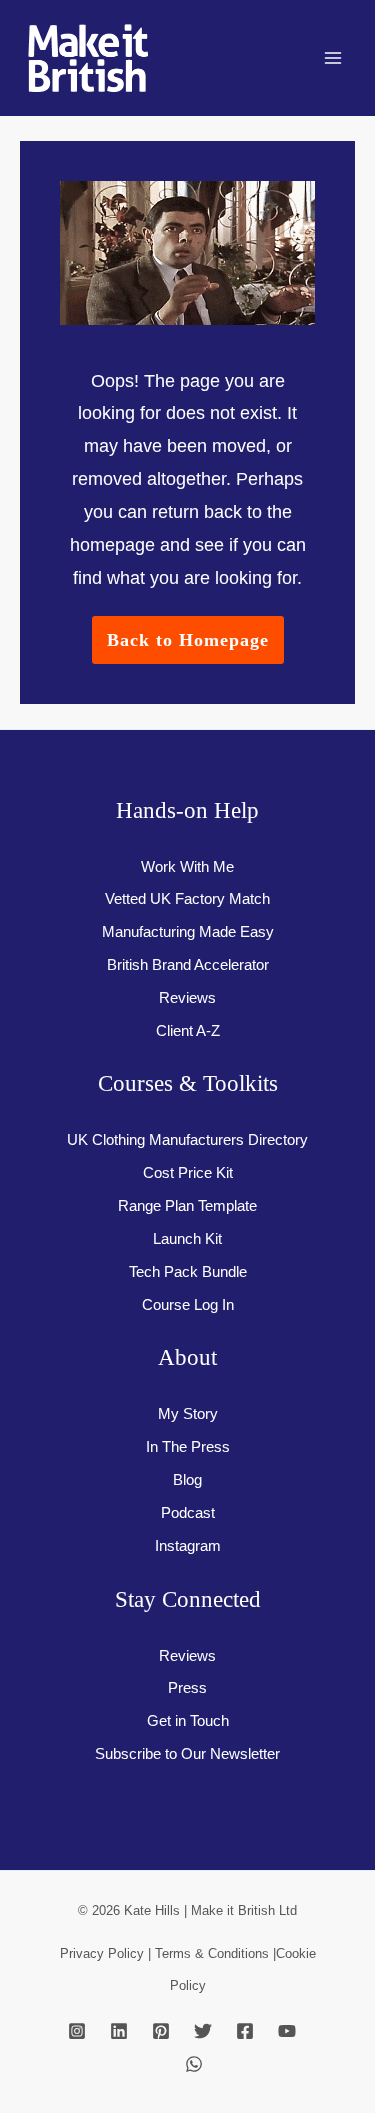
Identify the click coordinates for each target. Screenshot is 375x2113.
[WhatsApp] (194, 2064)
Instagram (188, 1546)
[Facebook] (245, 2031)
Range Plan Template (187, 1206)
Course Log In (188, 1305)
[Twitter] (203, 2031)
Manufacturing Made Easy (188, 932)
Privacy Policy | (107, 1953)
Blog (187, 1480)
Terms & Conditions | (215, 1953)
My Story (188, 1414)
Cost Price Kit (188, 1173)
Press (187, 1688)
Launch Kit (187, 1239)
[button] (188, 640)
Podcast (188, 1513)
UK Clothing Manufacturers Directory (187, 1140)
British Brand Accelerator (188, 965)
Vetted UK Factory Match (187, 899)
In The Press (188, 1447)
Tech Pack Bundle (188, 1272)
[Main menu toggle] (332, 58)
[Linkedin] (119, 2031)
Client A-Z (188, 1031)
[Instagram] (77, 2031)
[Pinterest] (161, 2031)
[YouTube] (287, 2031)
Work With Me (187, 867)
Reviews (187, 998)
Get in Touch (188, 1721)
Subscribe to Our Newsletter (187, 1754)
